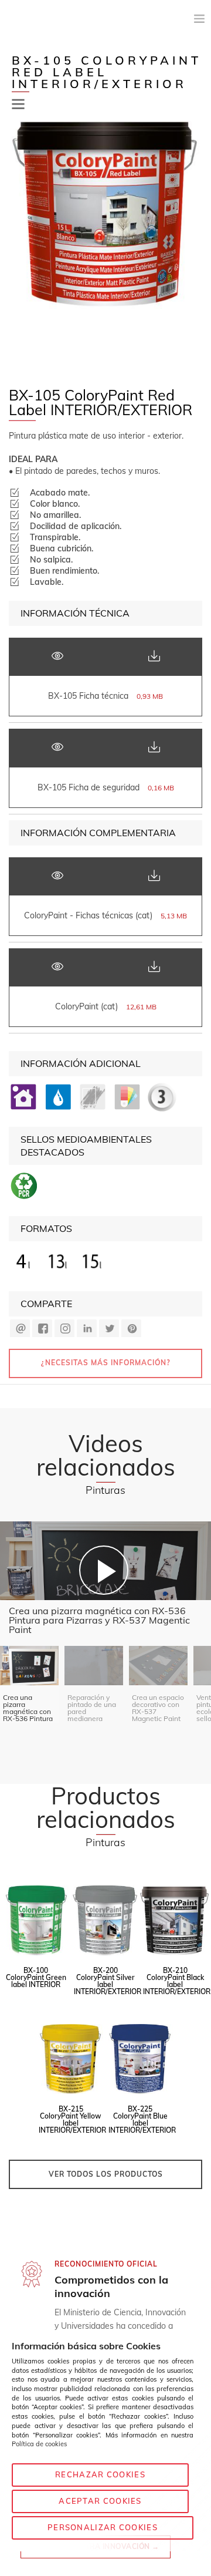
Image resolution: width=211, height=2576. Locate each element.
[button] (18, 104)
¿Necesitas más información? (106, 1363)
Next (195, 241)
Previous (16, 241)
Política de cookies (39, 2444)
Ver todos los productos (106, 2174)
